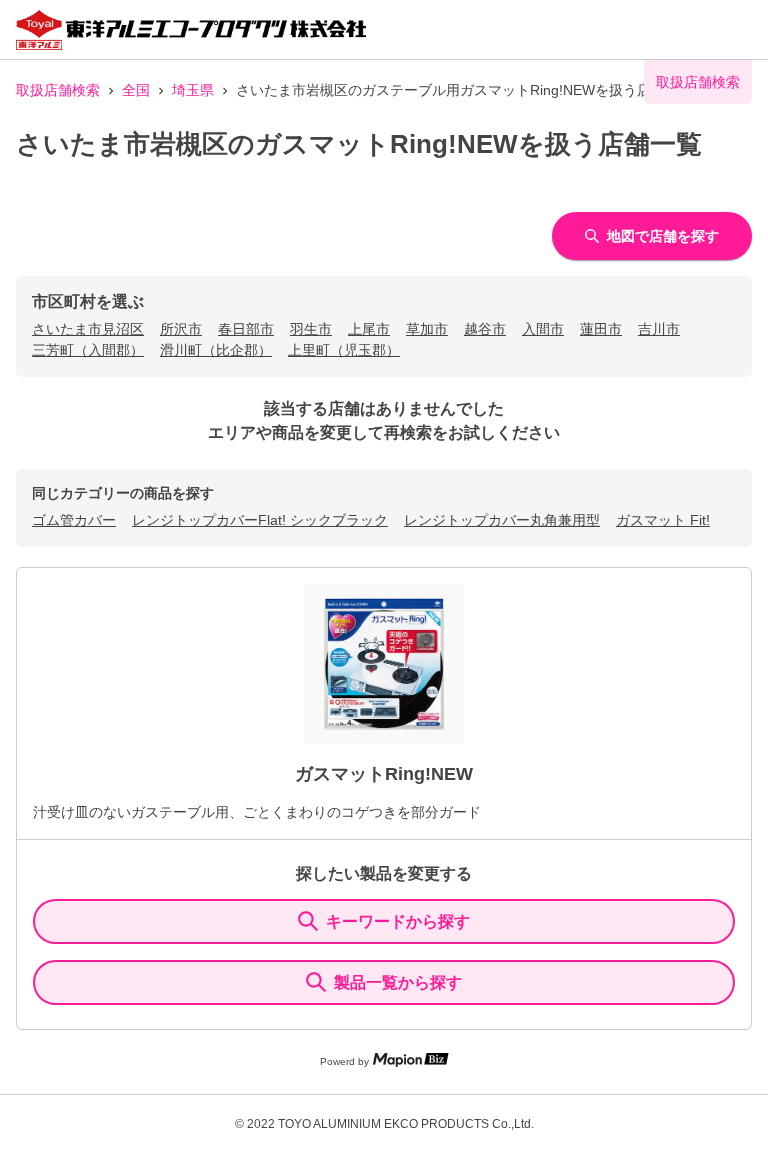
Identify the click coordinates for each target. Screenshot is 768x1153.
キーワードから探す (398, 921)
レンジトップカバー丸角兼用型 (502, 520)
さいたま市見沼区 (88, 329)
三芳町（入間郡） (88, 350)
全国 (136, 90)
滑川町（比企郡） (216, 350)
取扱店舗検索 (58, 90)
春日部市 (246, 329)
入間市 (543, 329)
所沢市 (181, 329)
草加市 (427, 329)
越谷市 (485, 329)
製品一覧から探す (398, 982)
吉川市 (659, 329)
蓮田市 (601, 329)
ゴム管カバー (74, 520)
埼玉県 (193, 90)
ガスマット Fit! (663, 520)
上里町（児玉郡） (344, 350)
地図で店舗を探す (663, 236)
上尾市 (369, 329)
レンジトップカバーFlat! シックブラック (260, 520)
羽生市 (311, 329)
